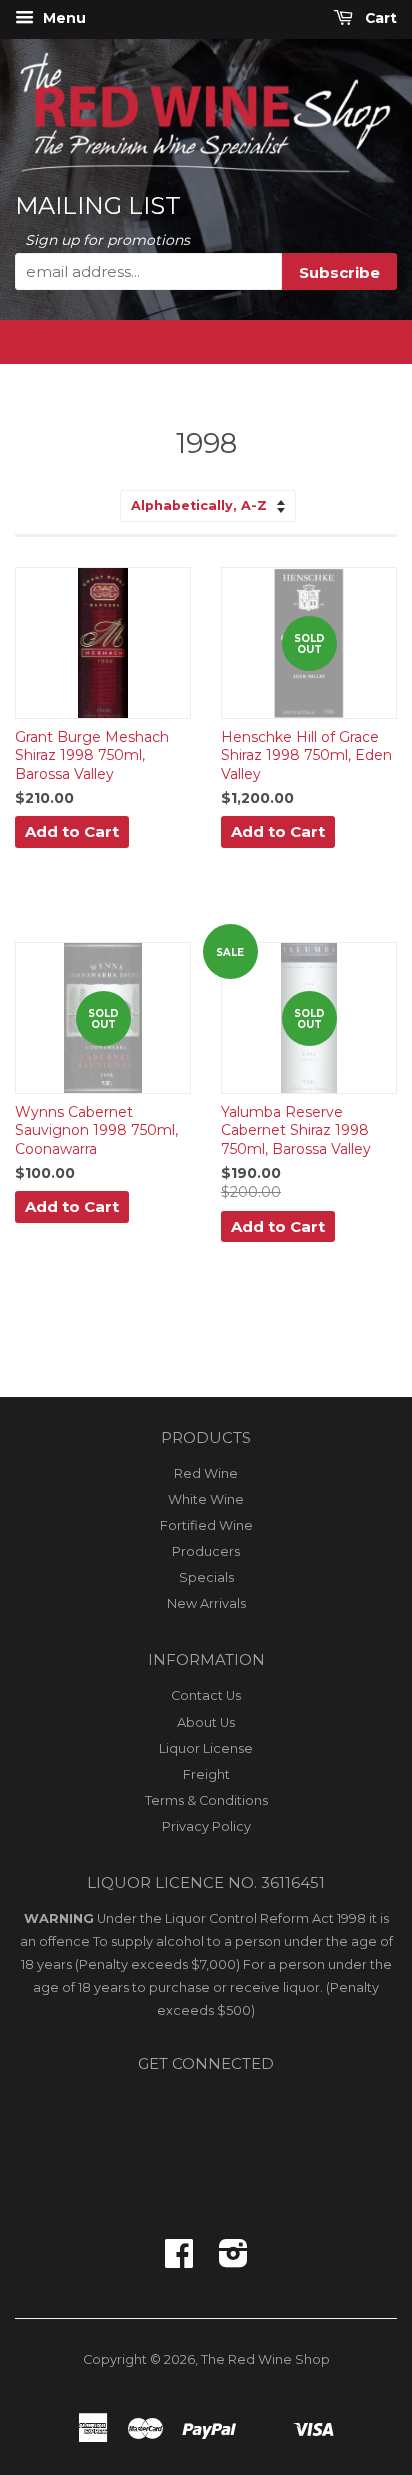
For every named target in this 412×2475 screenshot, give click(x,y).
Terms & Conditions (206, 1800)
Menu (62, 18)
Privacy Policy (206, 1826)
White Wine (206, 1499)
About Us (206, 1722)
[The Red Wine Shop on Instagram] (233, 2260)
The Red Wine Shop (265, 2359)
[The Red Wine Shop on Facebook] (179, 2260)
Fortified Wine (206, 1525)
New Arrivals (206, 1603)
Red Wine (206, 1473)
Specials (206, 1577)
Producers (206, 1551)
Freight (206, 1774)
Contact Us (206, 1695)
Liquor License (206, 1748)
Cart (379, 18)
